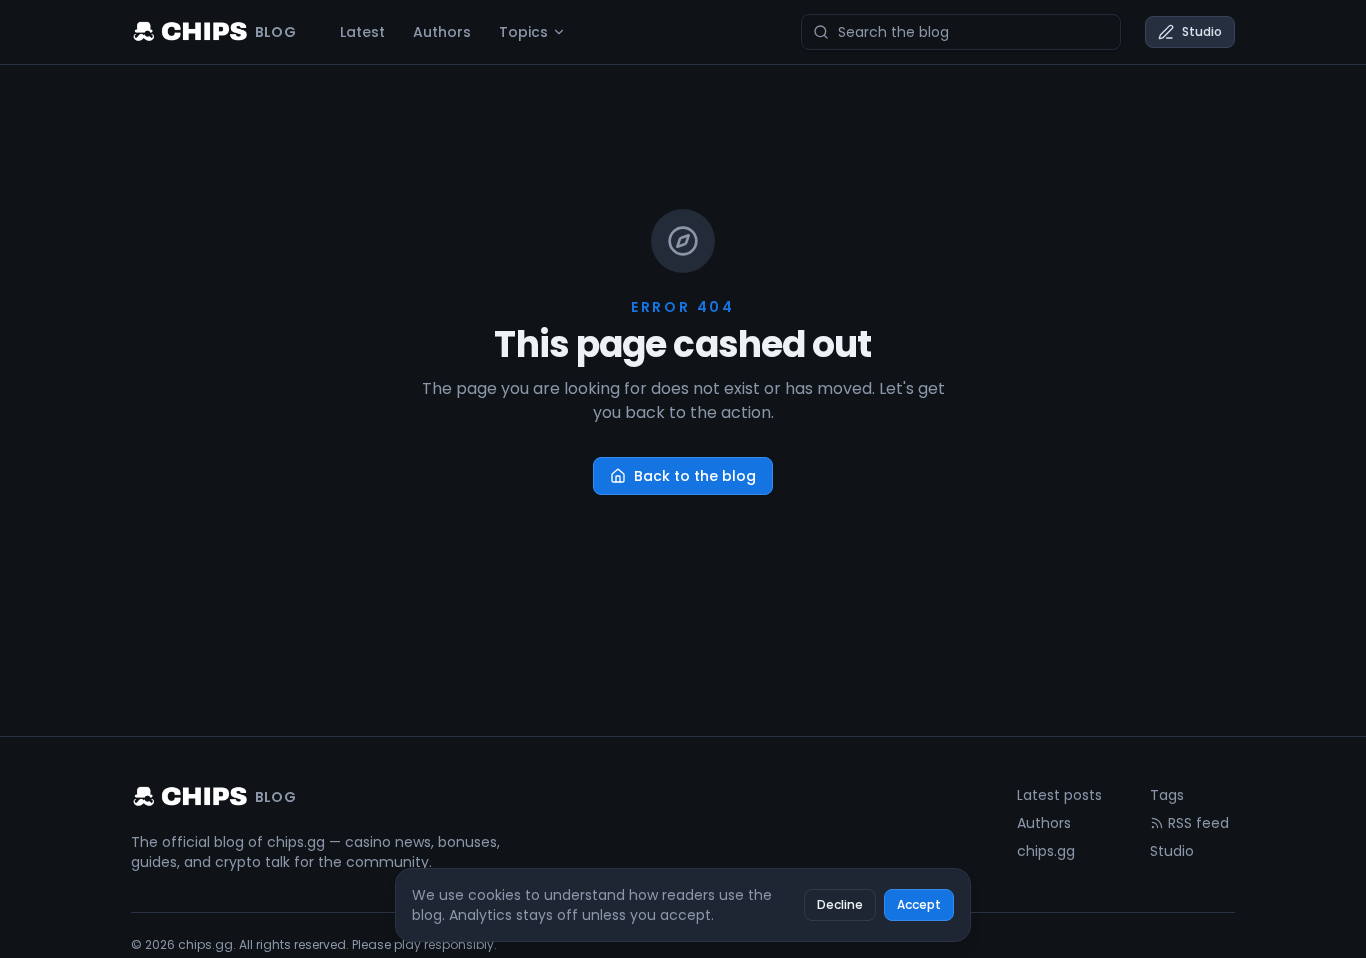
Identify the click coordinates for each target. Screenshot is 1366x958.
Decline (840, 904)
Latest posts (1059, 795)
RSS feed (1198, 823)
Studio (1202, 31)
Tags (1167, 795)
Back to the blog (695, 476)
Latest (362, 32)
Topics (523, 32)
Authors (442, 32)
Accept (919, 904)
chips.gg (1046, 851)
